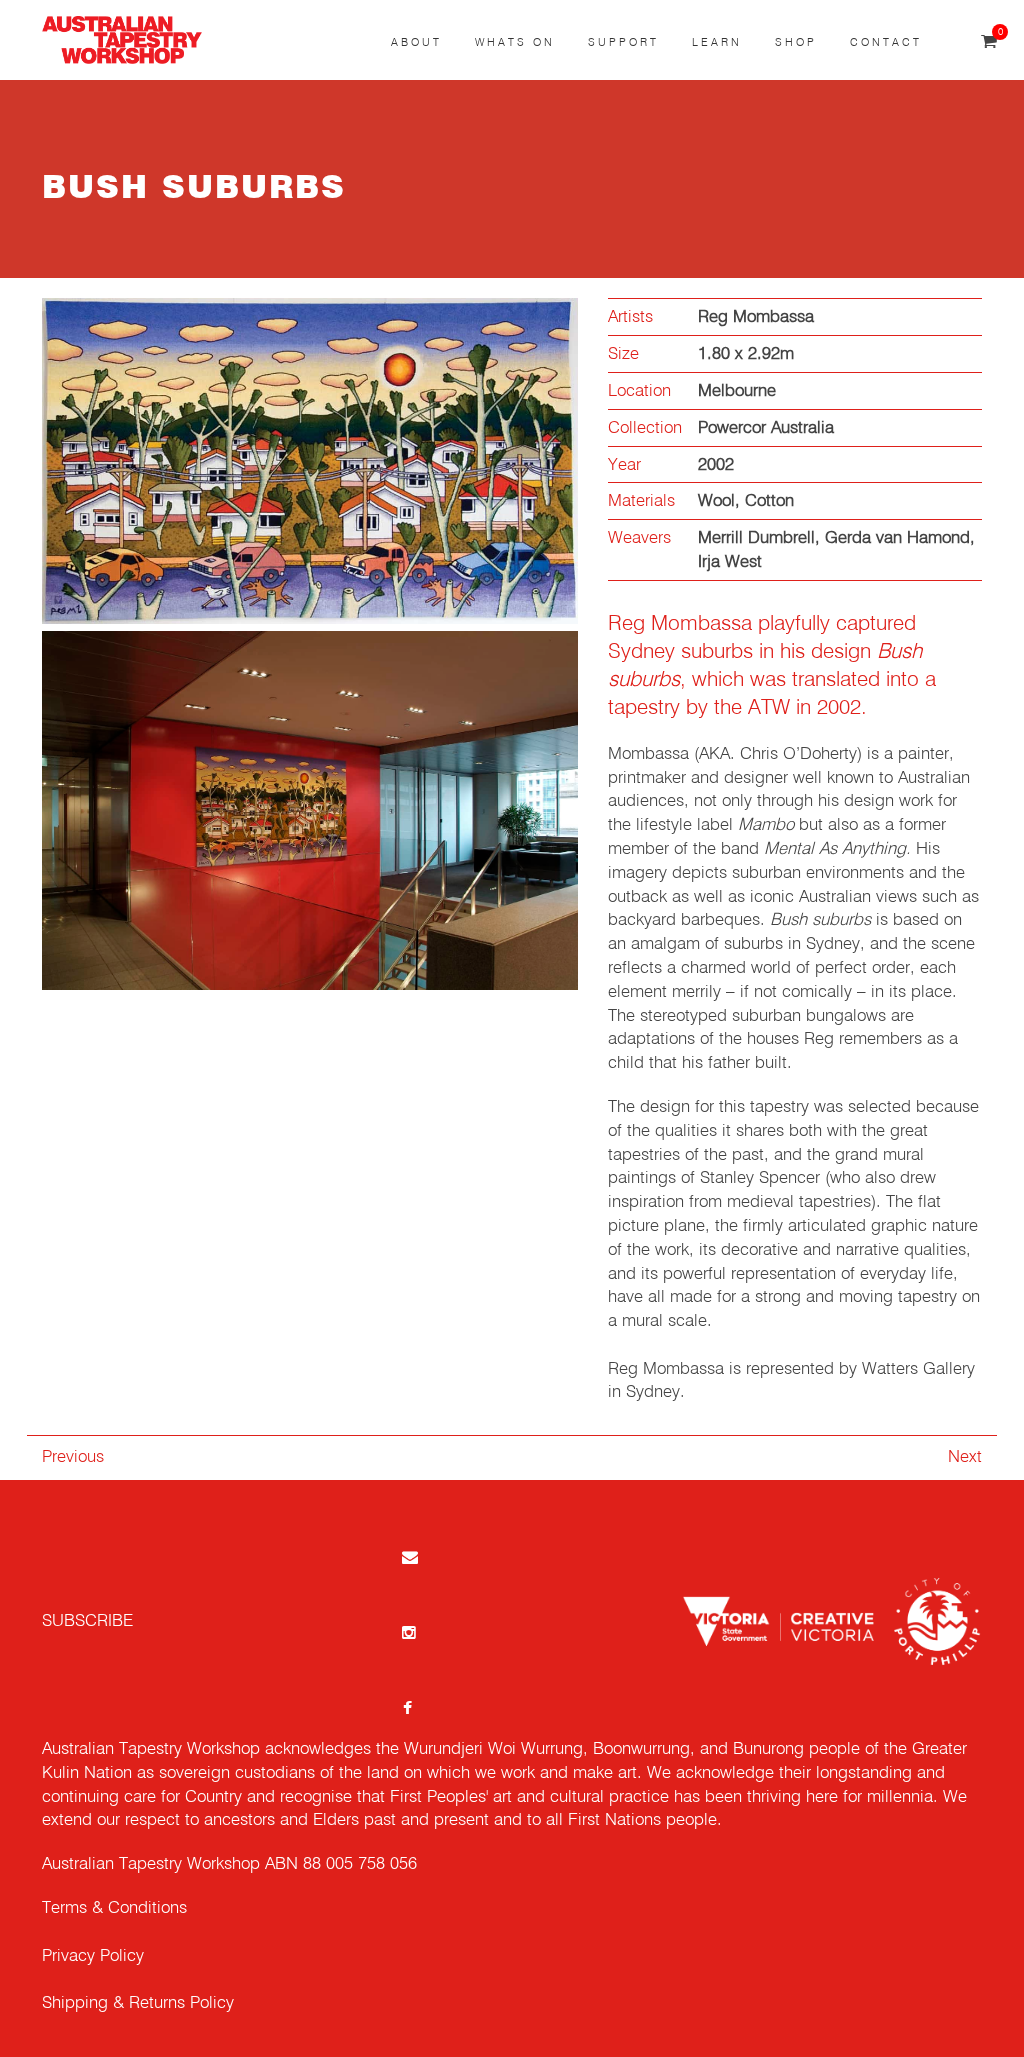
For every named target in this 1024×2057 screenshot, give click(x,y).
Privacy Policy (93, 1956)
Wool (716, 501)
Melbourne (737, 391)
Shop (796, 42)
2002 (716, 465)
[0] (989, 42)
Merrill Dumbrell (756, 538)
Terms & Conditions (114, 1908)
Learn (717, 42)
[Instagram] (408, 1632)
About (416, 42)
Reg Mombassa (756, 317)
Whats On (515, 42)
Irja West (730, 562)
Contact (886, 42)
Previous (73, 1457)
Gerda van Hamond (897, 538)
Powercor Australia (766, 428)
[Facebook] (408, 1707)
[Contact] (408, 1556)
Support (623, 42)
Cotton (769, 501)
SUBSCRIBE (87, 1621)
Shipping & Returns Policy (138, 2003)
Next (965, 1457)
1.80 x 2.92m (746, 354)
